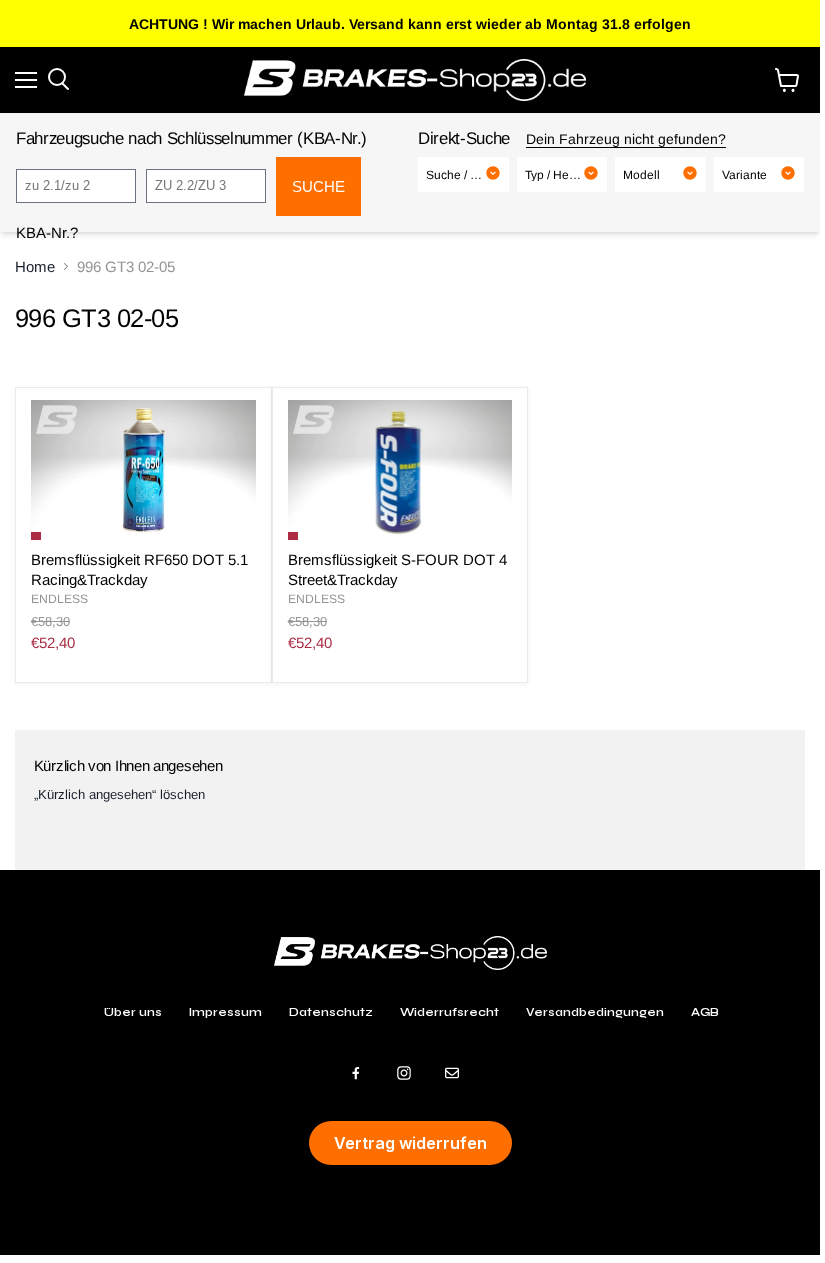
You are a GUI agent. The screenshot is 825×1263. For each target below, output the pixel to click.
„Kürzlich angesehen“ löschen (119, 794)
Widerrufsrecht (449, 1012)
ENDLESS (59, 599)
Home (35, 266)
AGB (705, 1012)
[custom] (356, 1073)
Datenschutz (331, 1012)
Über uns (133, 1012)
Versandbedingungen (595, 1012)
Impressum (225, 1012)
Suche (318, 186)
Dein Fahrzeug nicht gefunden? (626, 139)
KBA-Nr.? (47, 232)
